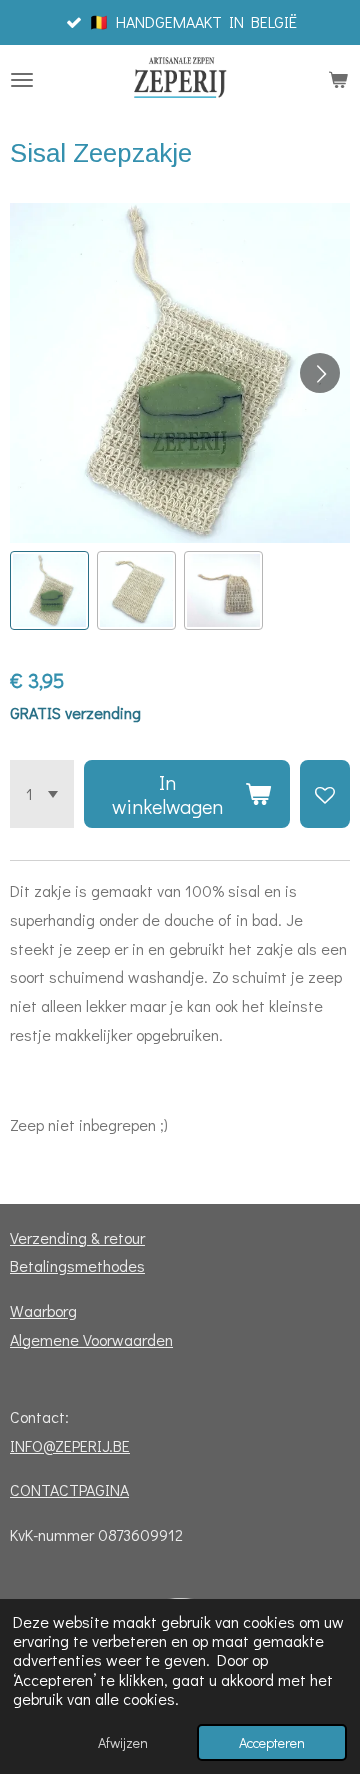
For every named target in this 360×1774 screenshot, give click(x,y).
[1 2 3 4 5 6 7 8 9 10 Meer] (42, 794)
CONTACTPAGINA (69, 1489)
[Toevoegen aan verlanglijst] (325, 794)
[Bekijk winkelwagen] (338, 80)
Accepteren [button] (272, 1742)
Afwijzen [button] (123, 1742)
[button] (49, 590)
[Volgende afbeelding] (320, 373)
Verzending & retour (77, 1237)
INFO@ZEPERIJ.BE (70, 1445)
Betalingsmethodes (77, 1265)
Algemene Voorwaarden (91, 1339)
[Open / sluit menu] (22, 80)
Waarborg (43, 1310)
